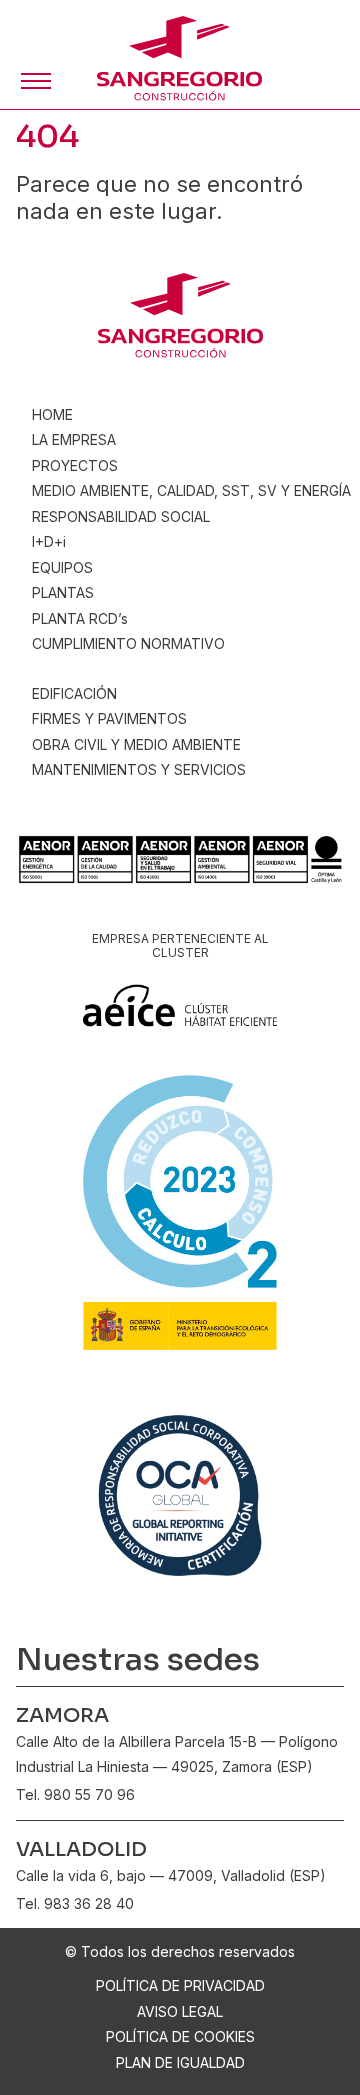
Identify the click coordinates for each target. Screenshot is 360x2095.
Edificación (74, 693)
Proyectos (75, 465)
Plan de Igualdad (180, 2062)
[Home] (179, 58)
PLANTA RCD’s (80, 618)
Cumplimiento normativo (128, 643)
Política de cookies (180, 2036)
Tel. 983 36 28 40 (75, 1903)
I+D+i (49, 541)
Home (52, 414)
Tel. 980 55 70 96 (75, 1794)
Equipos (62, 567)
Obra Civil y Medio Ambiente (136, 744)
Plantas (63, 592)
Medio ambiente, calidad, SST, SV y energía (191, 490)
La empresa (74, 439)
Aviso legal (180, 2011)
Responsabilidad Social (121, 516)
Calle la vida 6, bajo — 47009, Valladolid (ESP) (171, 1875)
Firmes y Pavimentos (109, 718)
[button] (36, 81)
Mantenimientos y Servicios (139, 769)
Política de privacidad (180, 1985)
